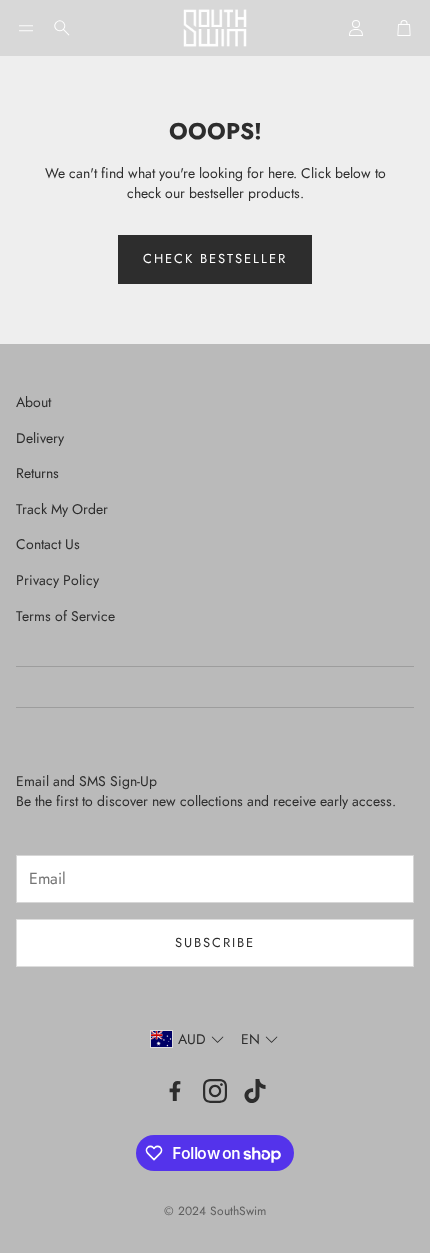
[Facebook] (175, 1091)
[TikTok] (255, 1091)
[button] (26, 28)
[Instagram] (215, 1091)
